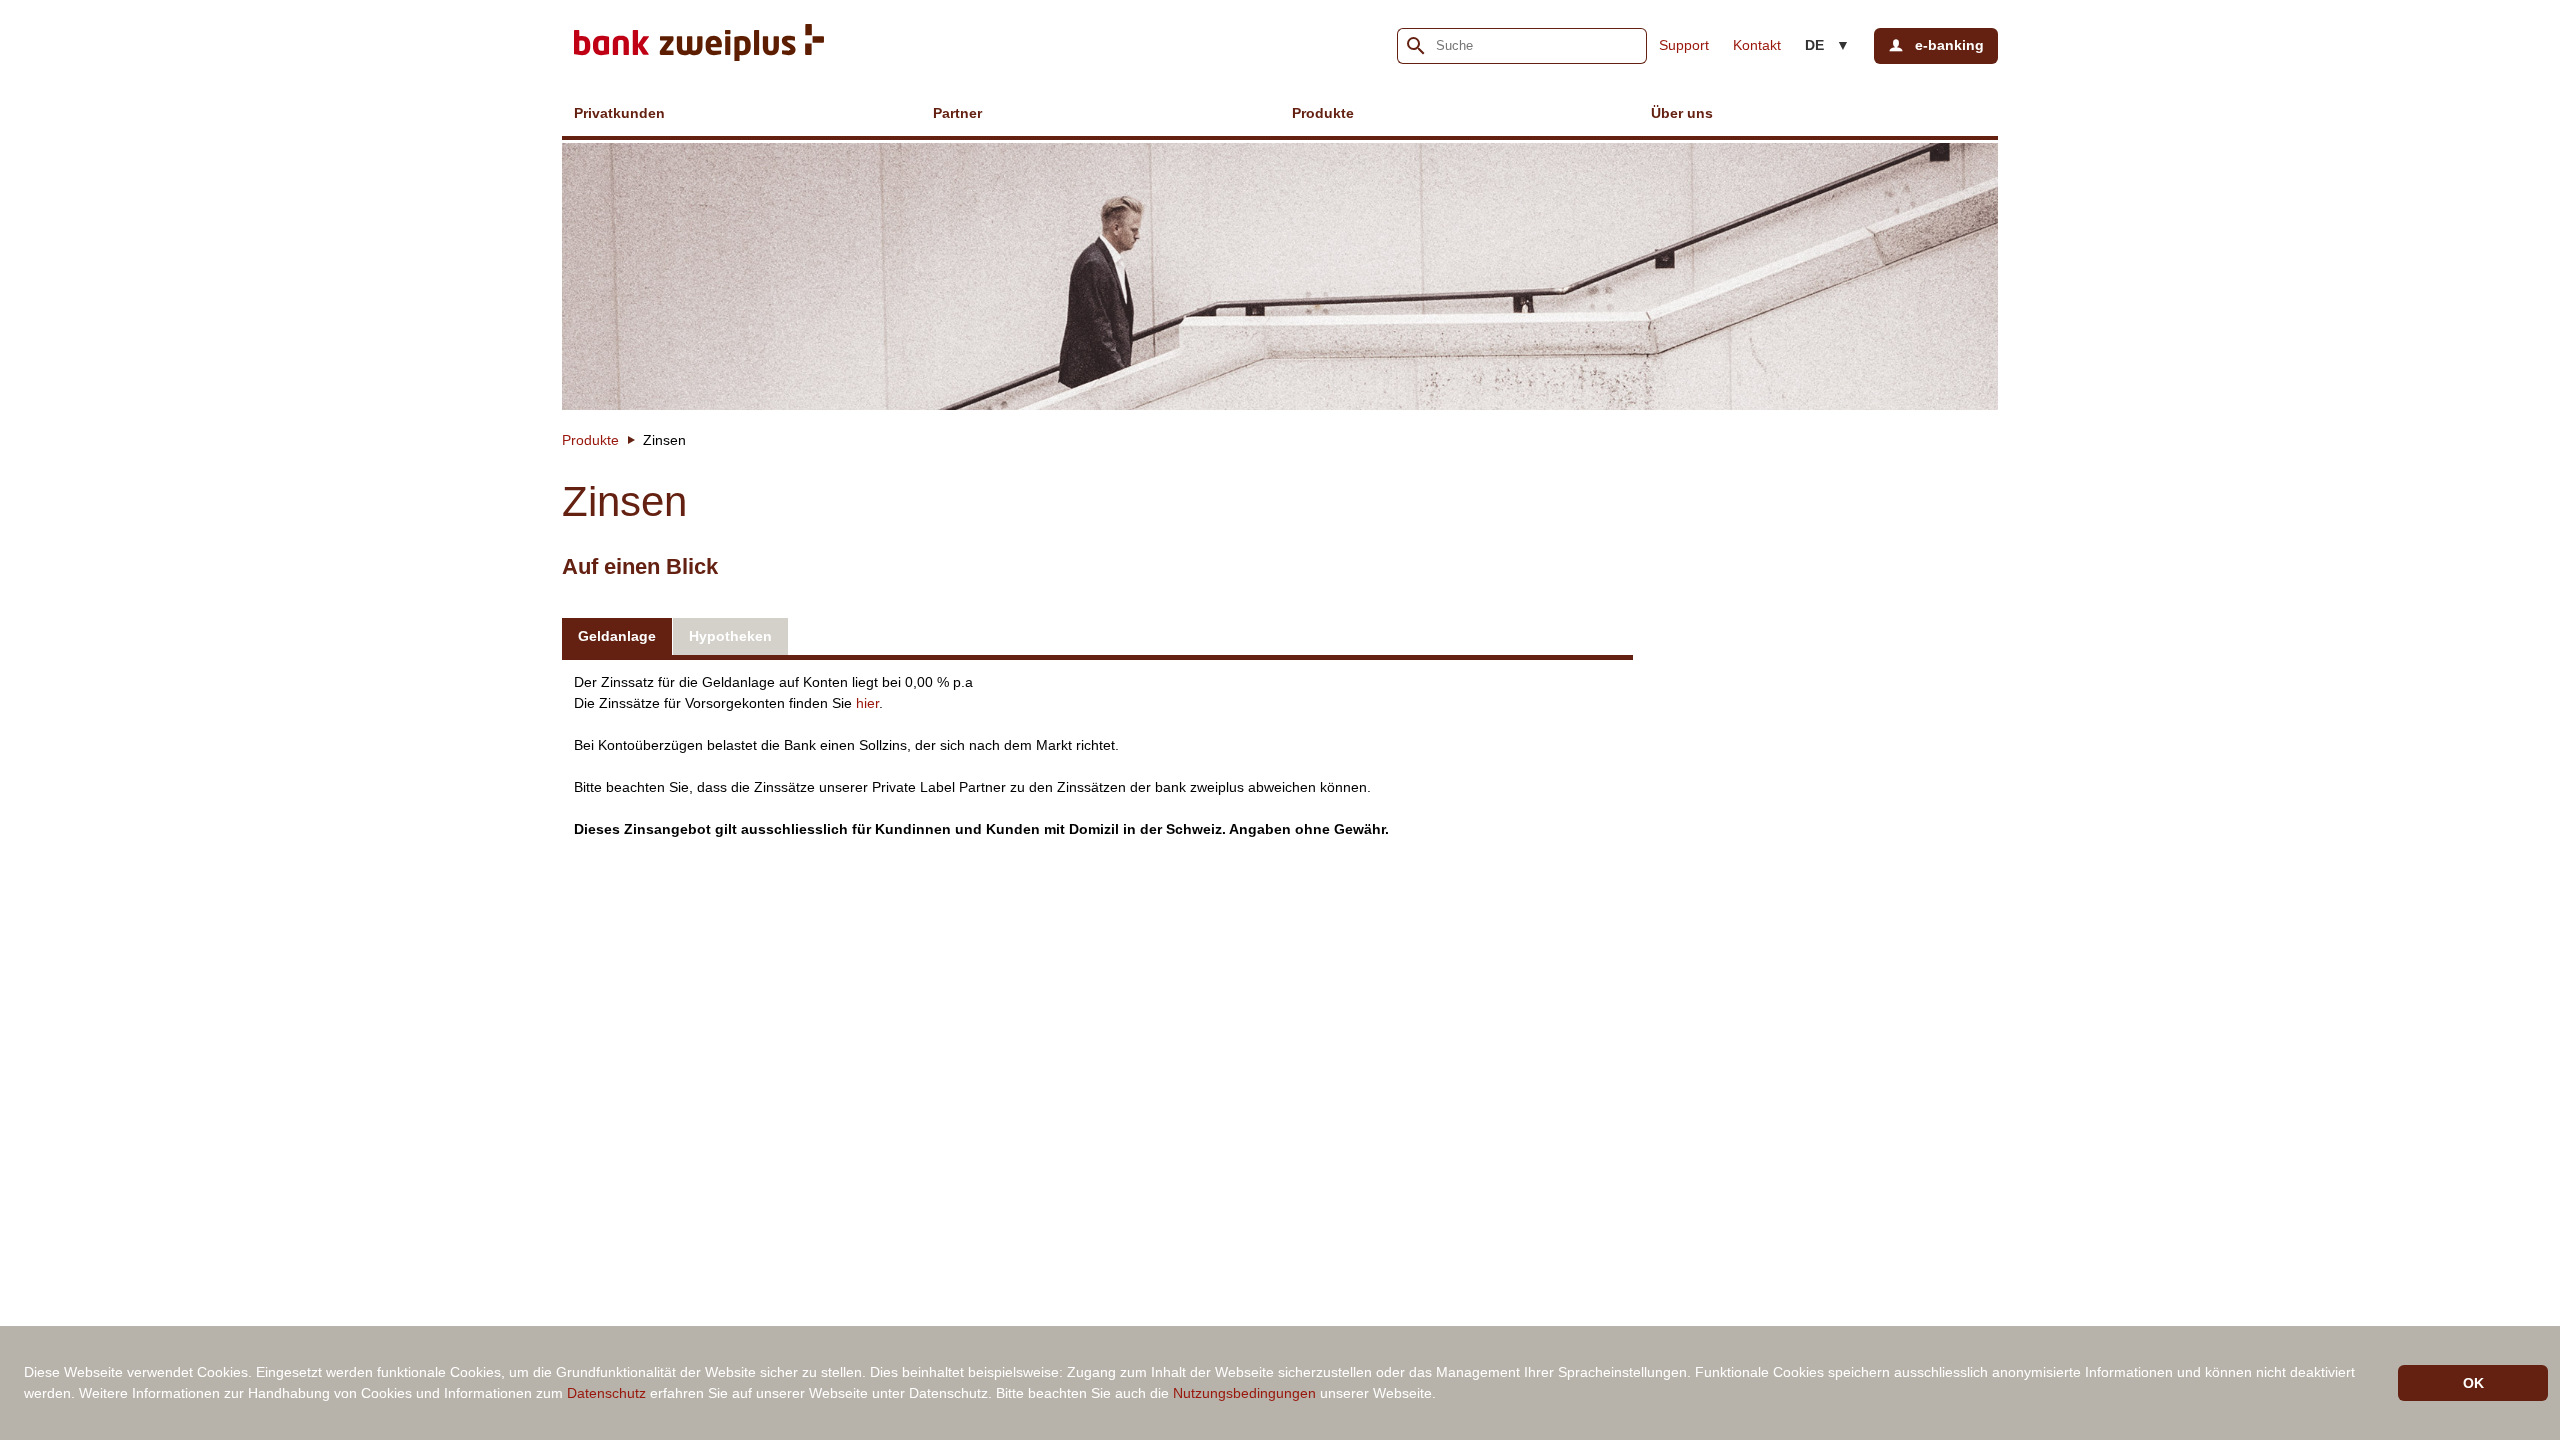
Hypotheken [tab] (730, 636)
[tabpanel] (1097, 753)
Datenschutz (606, 1393)
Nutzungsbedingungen (1244, 1393)
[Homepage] (699, 45)
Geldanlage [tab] (617, 636)
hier (867, 703)
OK (2473, 1383)
